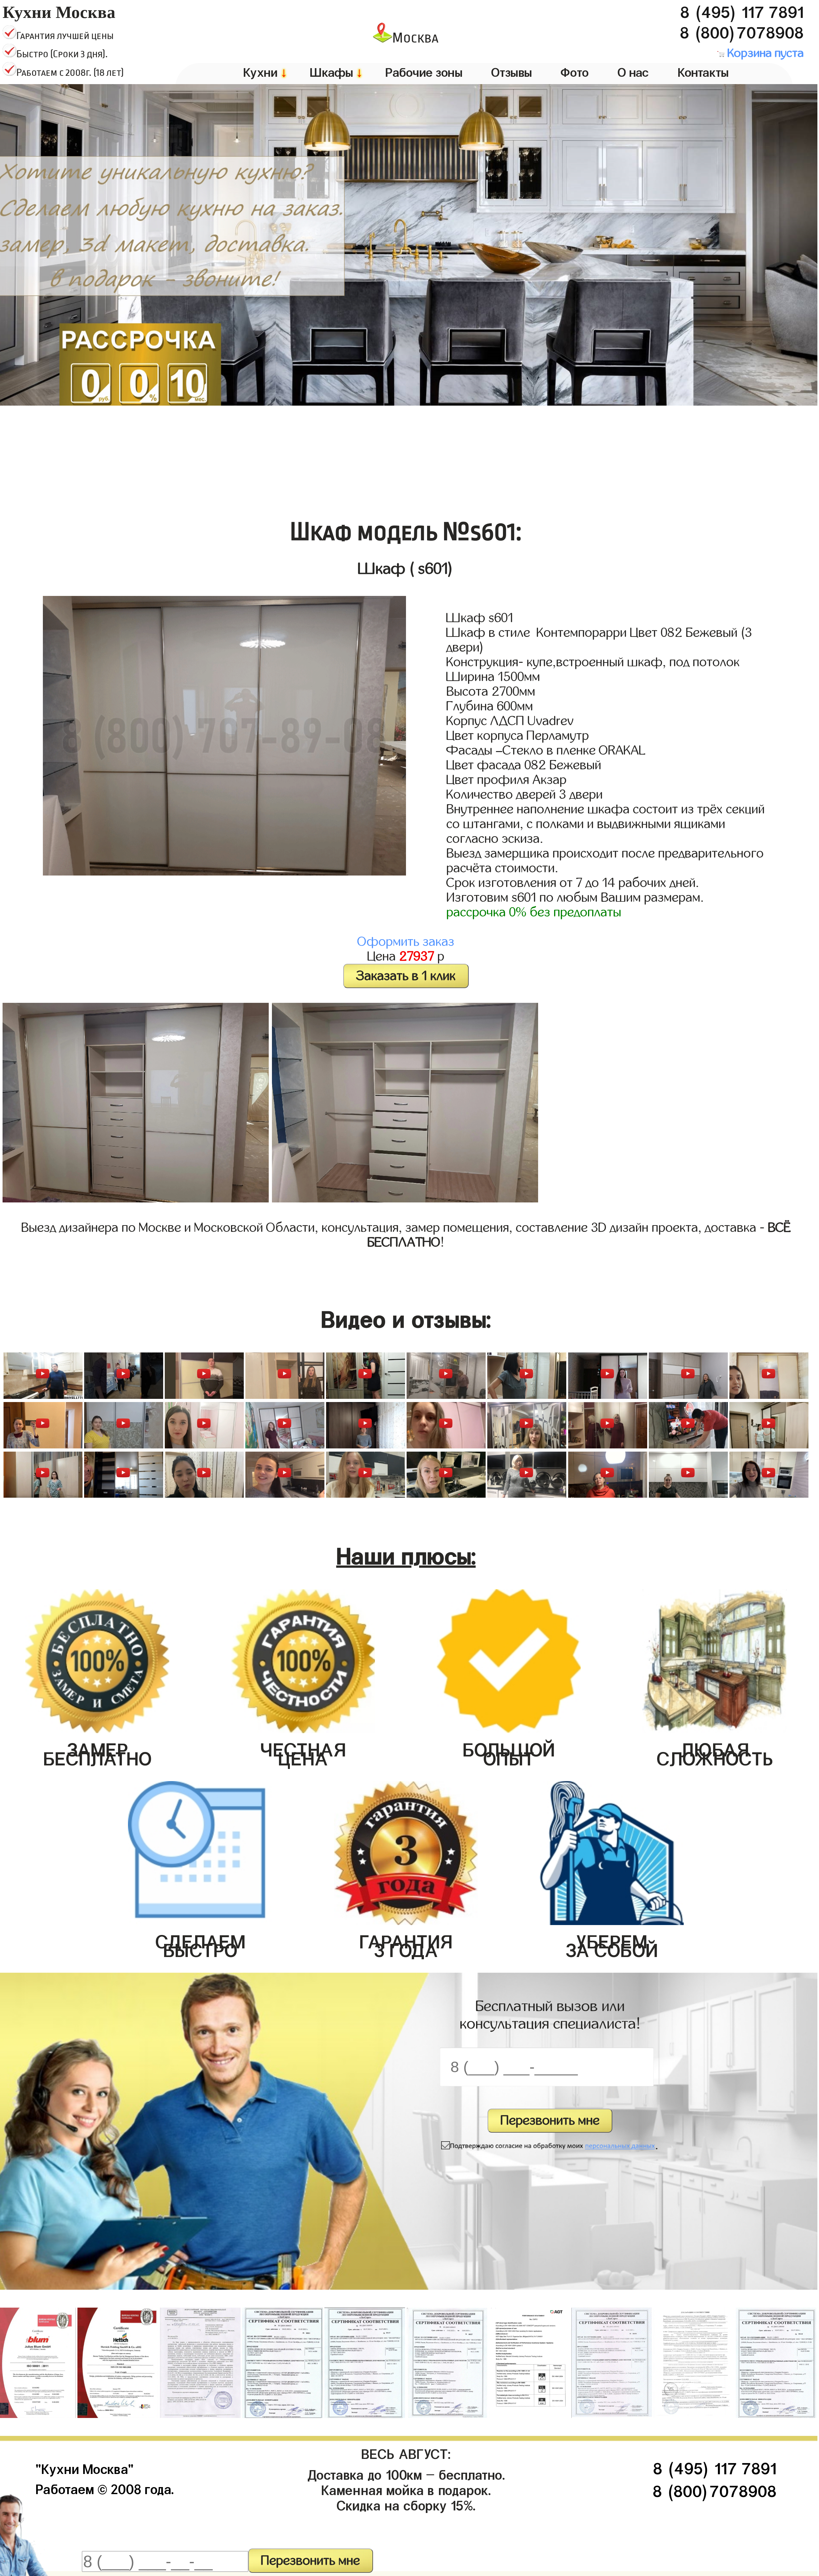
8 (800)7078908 (742, 30)
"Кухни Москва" (85, 2467)
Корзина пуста (764, 53)
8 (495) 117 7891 (742, 9)
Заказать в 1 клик (406, 976)
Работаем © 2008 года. (105, 2487)
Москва (415, 38)
